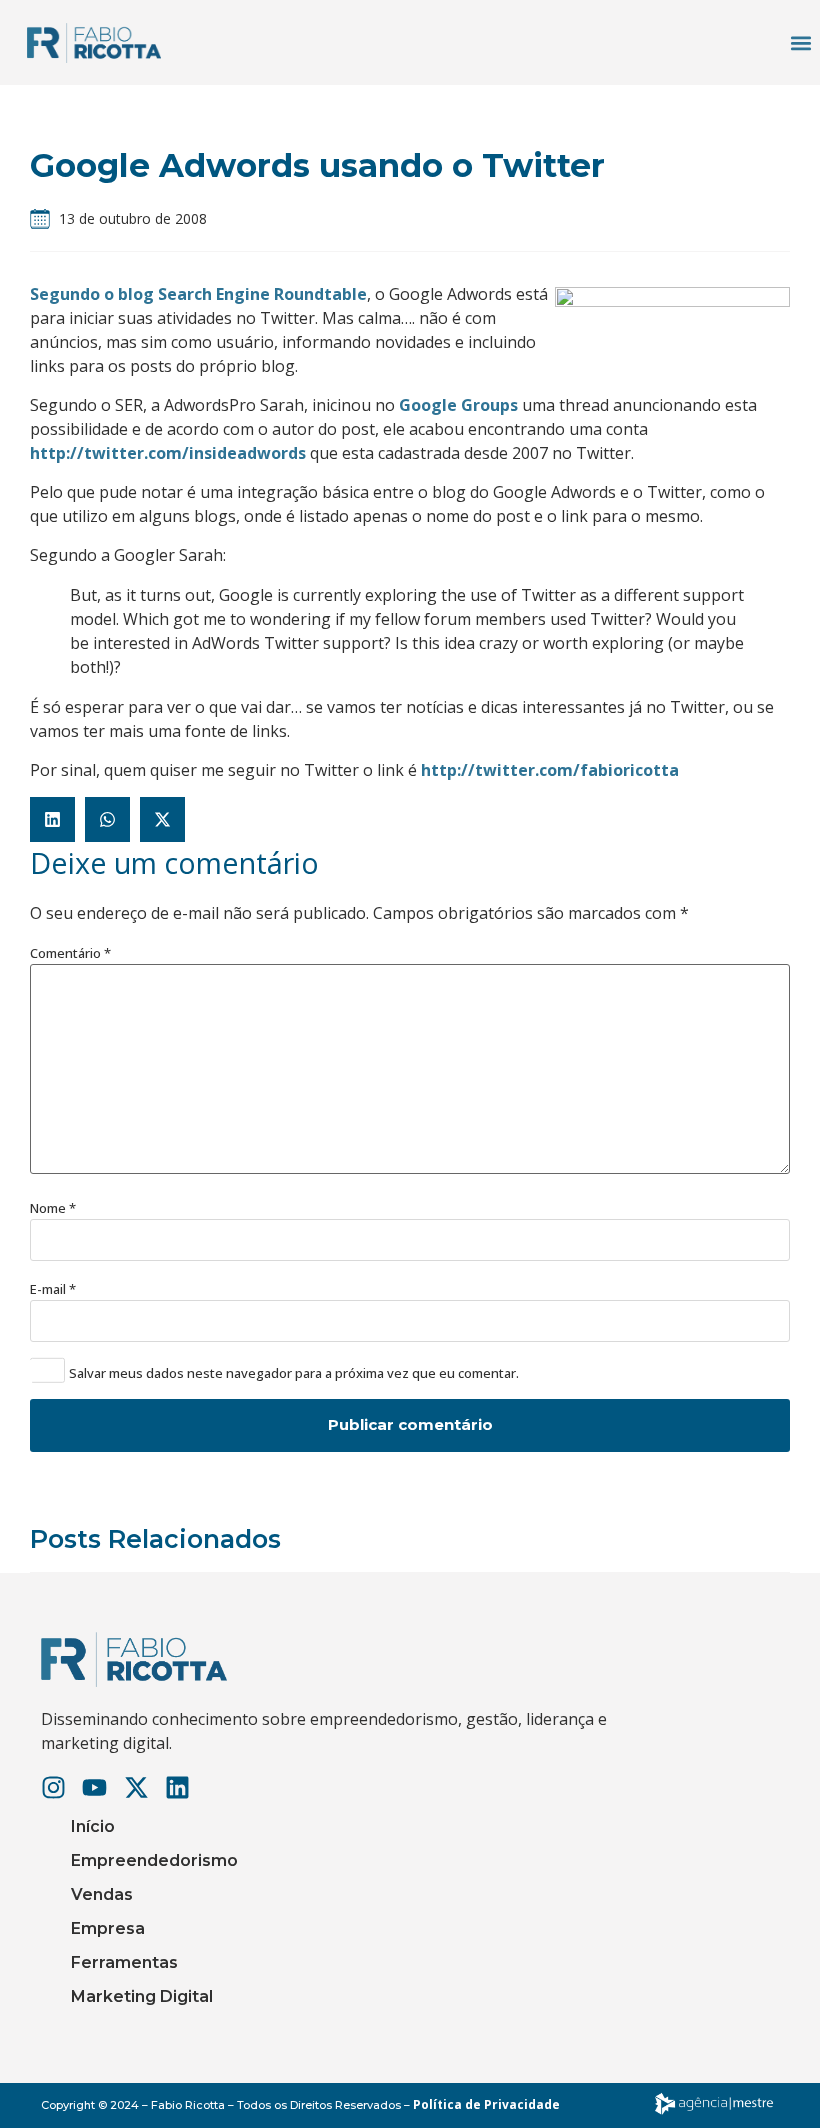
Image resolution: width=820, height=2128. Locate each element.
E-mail (53, 1289)
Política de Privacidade (486, 2104)
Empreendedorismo (154, 1860)
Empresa (108, 1928)
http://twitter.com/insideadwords (168, 453)
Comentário (70, 953)
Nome (53, 1208)
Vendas (102, 1894)
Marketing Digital (142, 1996)
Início (93, 1826)
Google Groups (458, 405)
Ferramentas (124, 1962)
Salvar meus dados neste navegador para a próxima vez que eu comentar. (294, 1373)
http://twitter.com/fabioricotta (550, 770)
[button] (800, 42)
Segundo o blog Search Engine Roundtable (198, 294)
